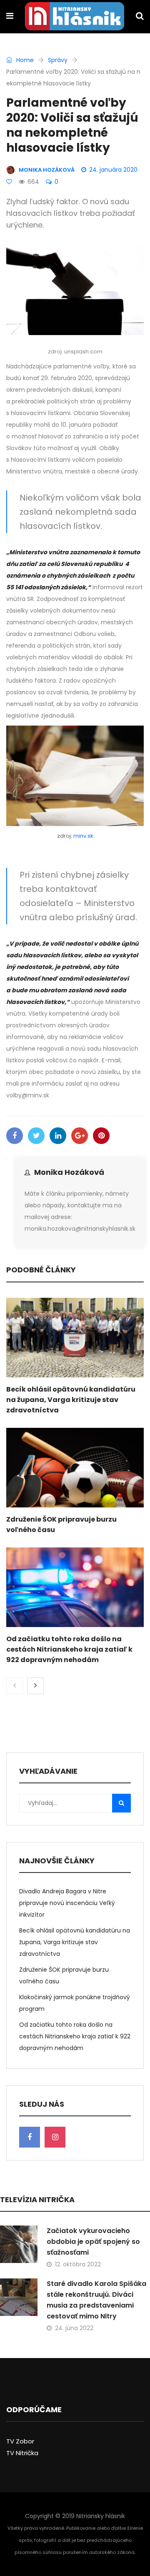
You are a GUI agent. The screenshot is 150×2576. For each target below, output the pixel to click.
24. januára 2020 (113, 170)
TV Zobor (20, 2441)
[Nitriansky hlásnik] (75, 17)
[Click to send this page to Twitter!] (36, 1136)
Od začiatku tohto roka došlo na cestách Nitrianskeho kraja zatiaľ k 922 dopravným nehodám (69, 1649)
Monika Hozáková (69, 1172)
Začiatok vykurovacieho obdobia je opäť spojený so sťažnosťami (93, 2242)
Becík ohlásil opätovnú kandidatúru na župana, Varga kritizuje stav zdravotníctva (71, 1400)
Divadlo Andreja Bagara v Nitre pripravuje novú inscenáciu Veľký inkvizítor (67, 1903)
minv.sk (83, 836)
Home (24, 60)
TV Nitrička (22, 2453)
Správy (58, 60)
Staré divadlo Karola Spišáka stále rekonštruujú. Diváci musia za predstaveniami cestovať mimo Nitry (96, 2300)
